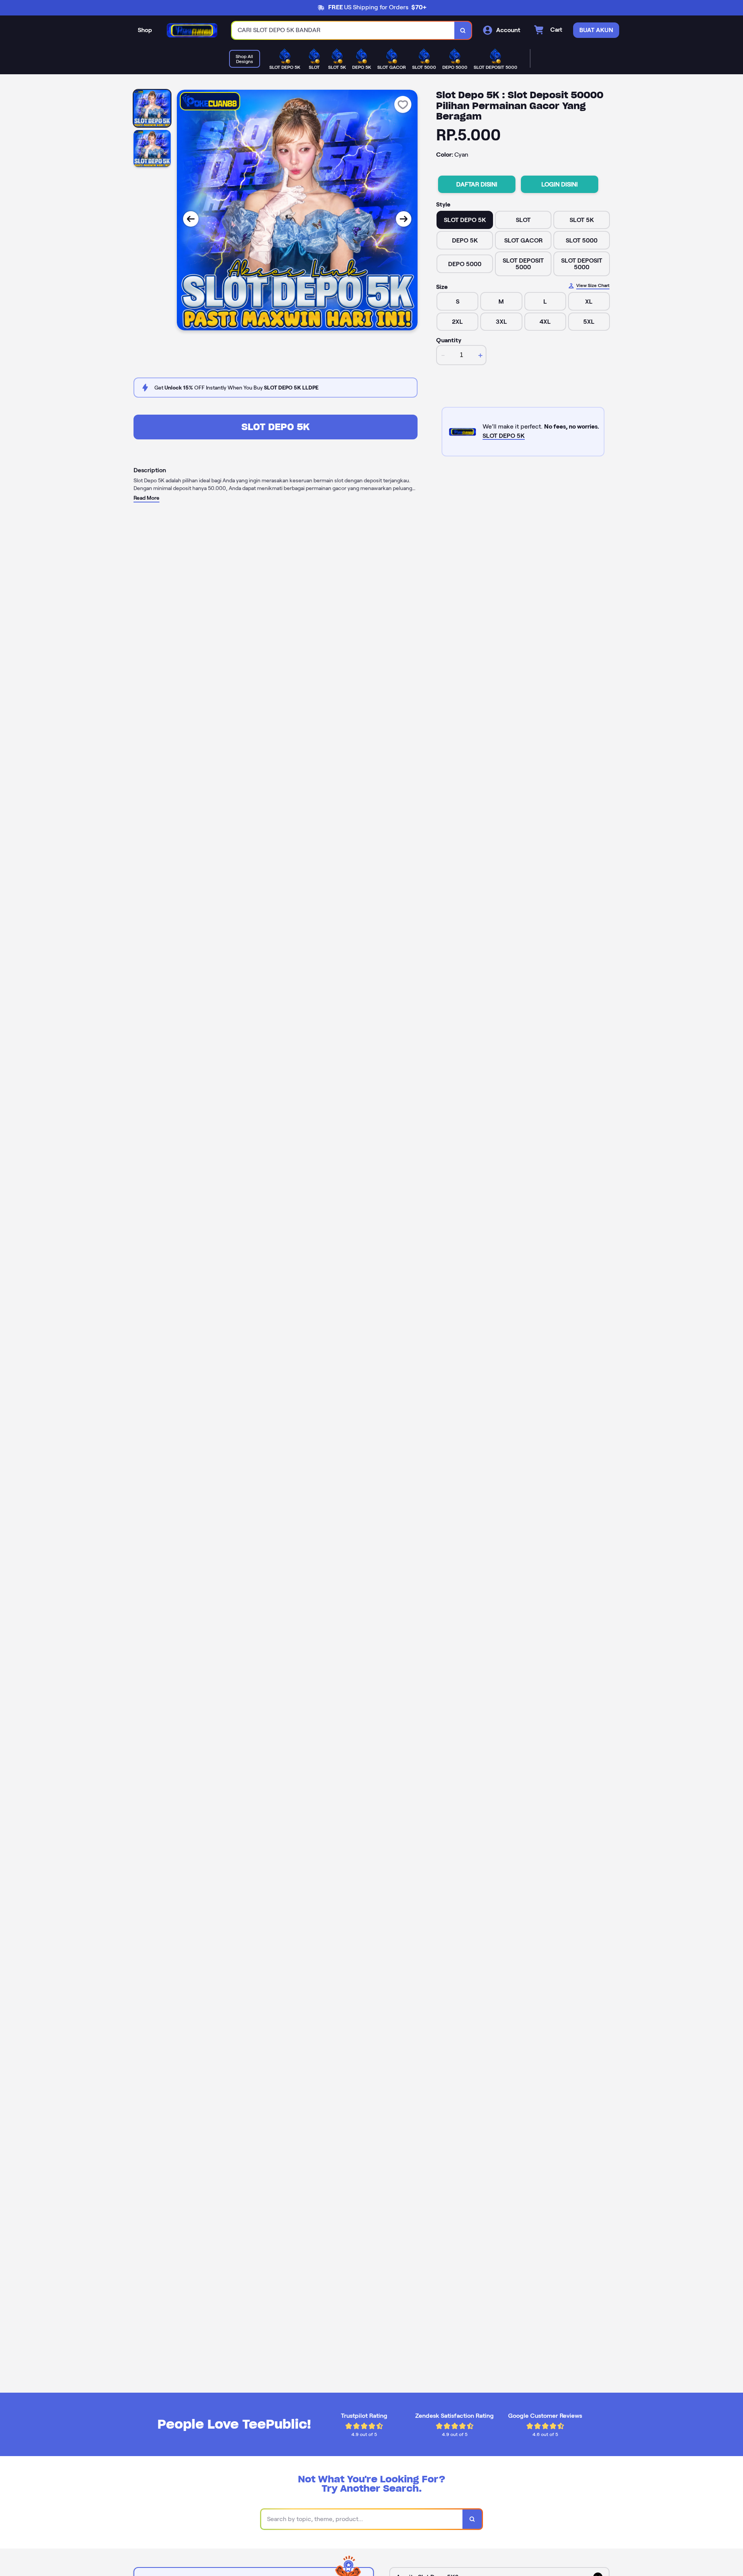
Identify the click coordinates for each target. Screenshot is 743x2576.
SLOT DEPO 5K (276, 427)
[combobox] (343, 30)
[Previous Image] (191, 219)
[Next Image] (404, 219)
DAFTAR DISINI (477, 184)
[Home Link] (192, 30)
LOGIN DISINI (560, 184)
